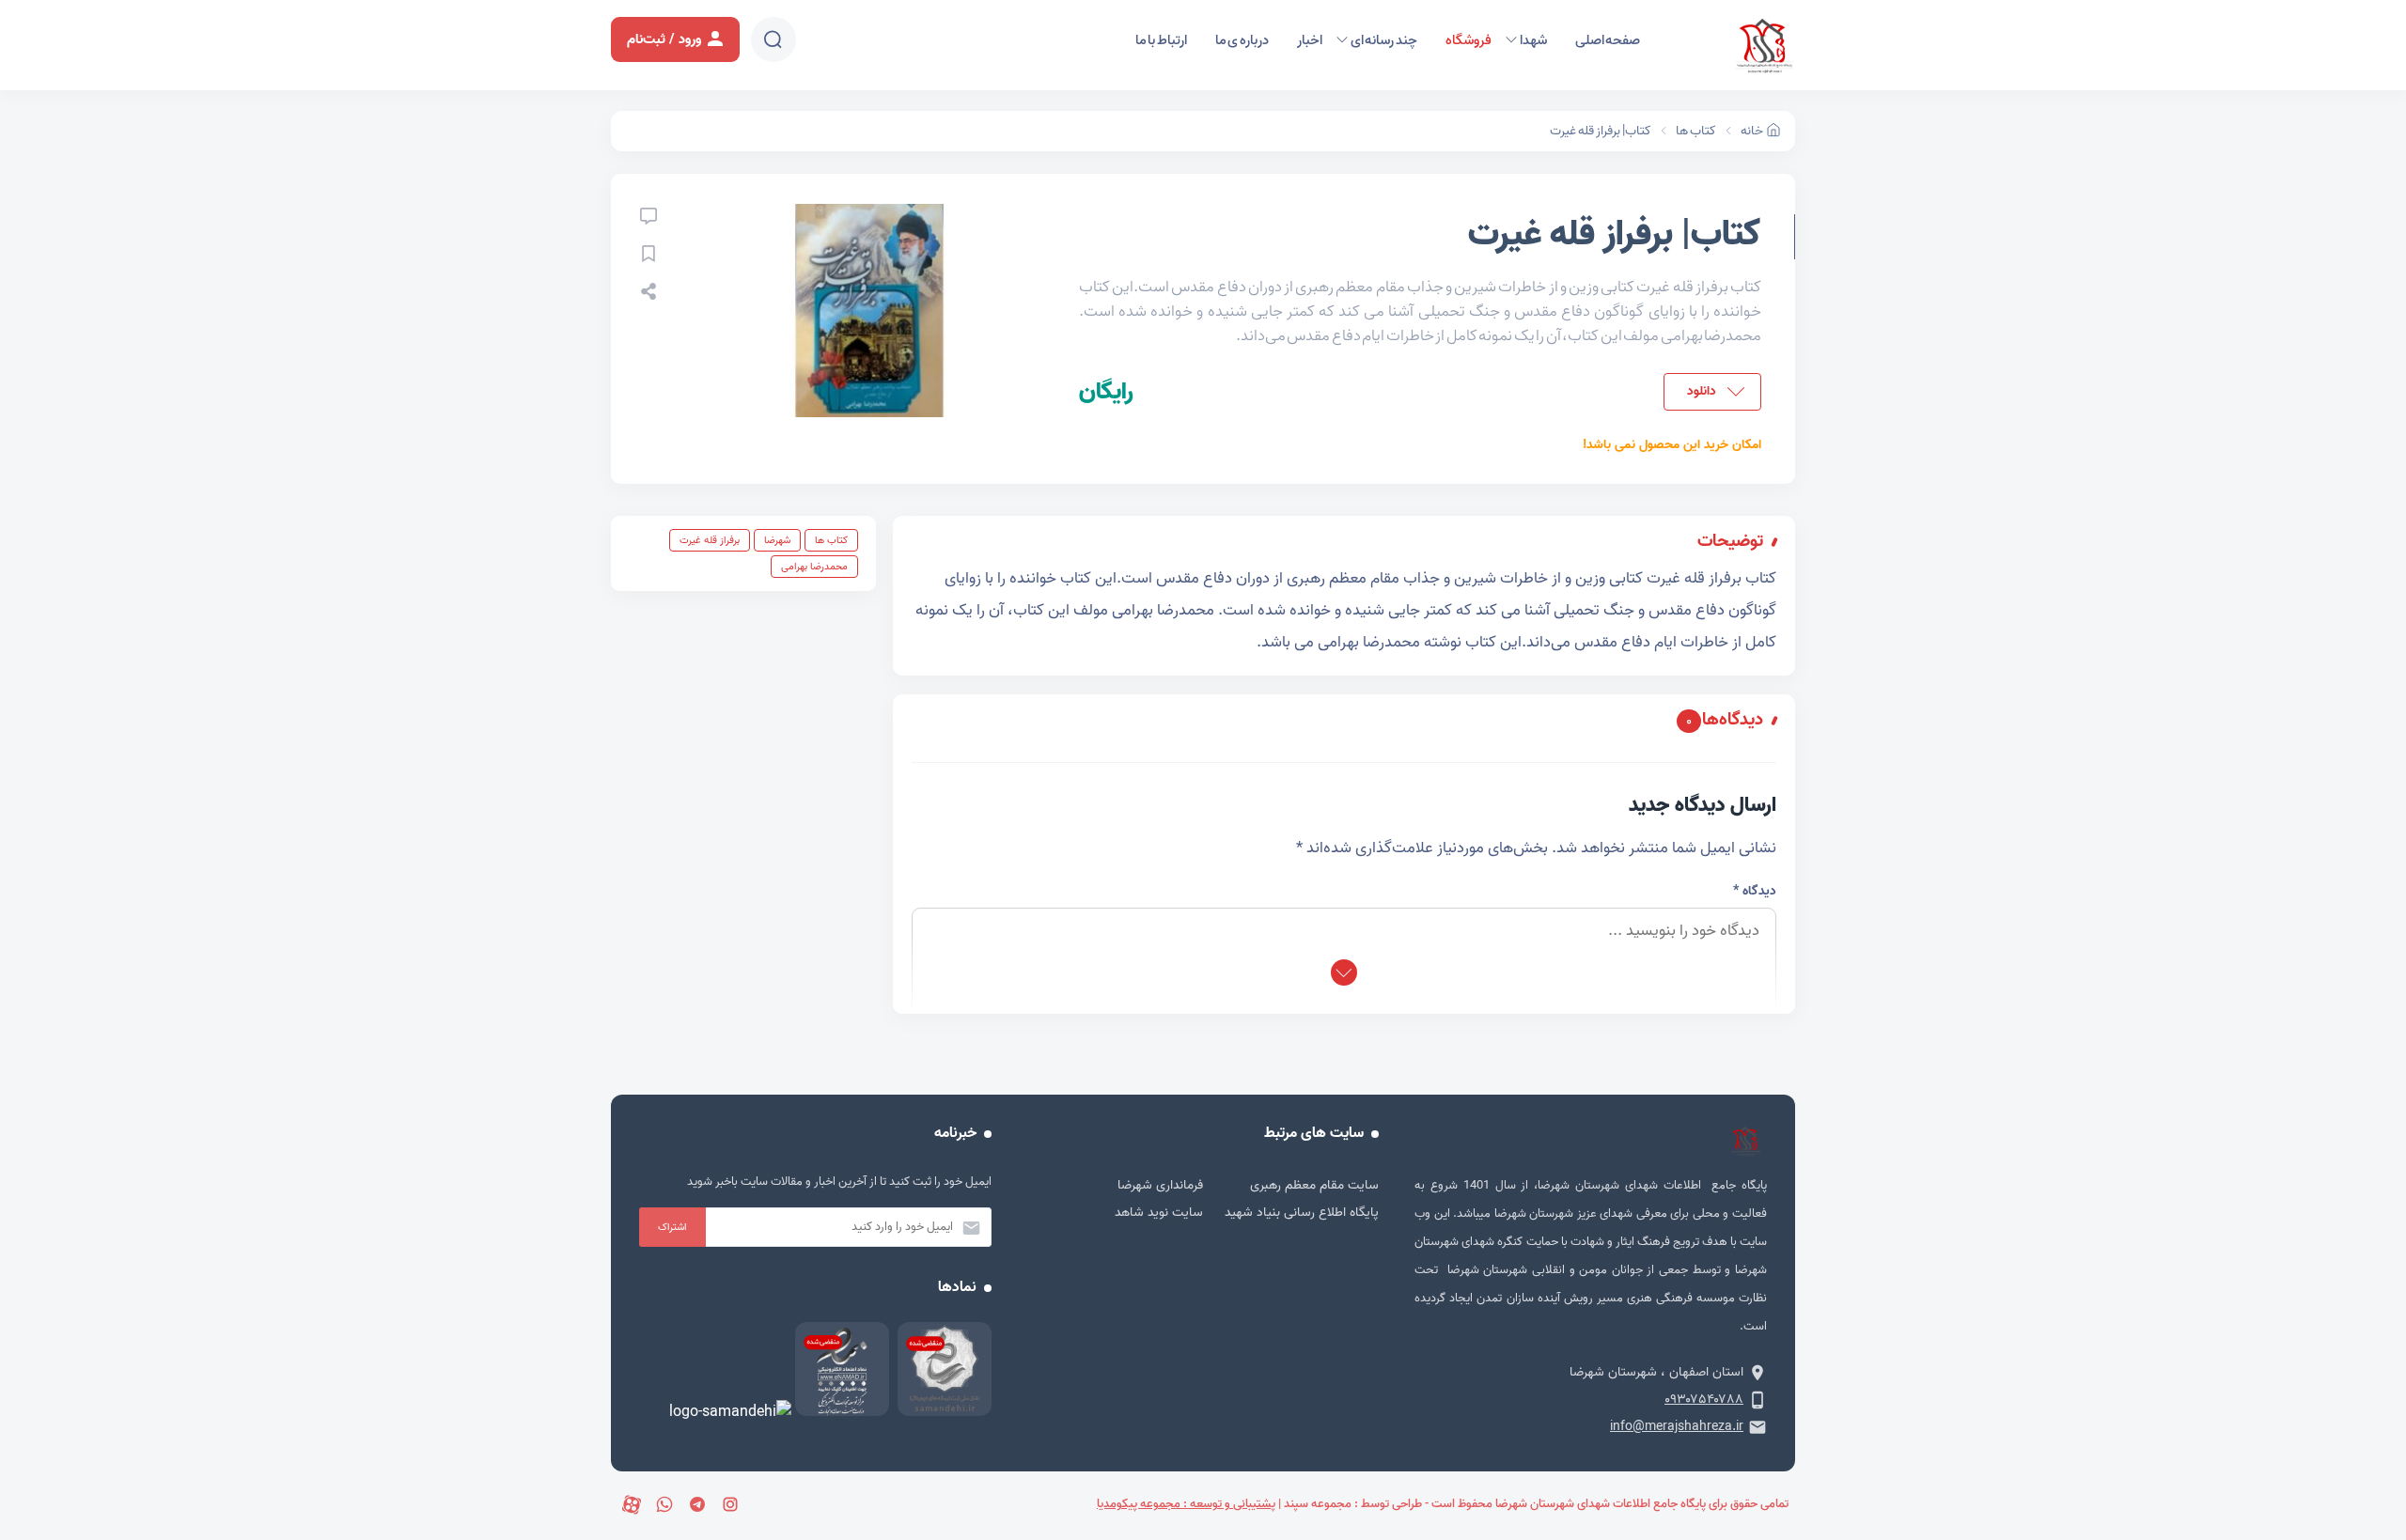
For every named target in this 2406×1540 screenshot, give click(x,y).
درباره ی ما (1242, 40)
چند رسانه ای (1384, 40)
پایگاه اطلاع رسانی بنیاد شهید (1302, 1213)
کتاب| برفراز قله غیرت (1601, 131)
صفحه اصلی (1608, 40)
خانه (1752, 131)
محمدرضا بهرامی (814, 567)
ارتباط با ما (1161, 40)
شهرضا (777, 540)
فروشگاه (1469, 40)
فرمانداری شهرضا (1160, 1185)
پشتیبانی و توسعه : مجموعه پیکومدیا (1186, 1504)
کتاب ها (1696, 131)
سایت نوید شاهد (1159, 1213)
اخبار (1310, 40)
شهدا (1533, 40)
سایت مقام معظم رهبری (1314, 1185)
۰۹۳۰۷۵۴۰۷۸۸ (1704, 1400)
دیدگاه (1755, 891)
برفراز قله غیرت (710, 540)
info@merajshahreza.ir (1677, 1427)
